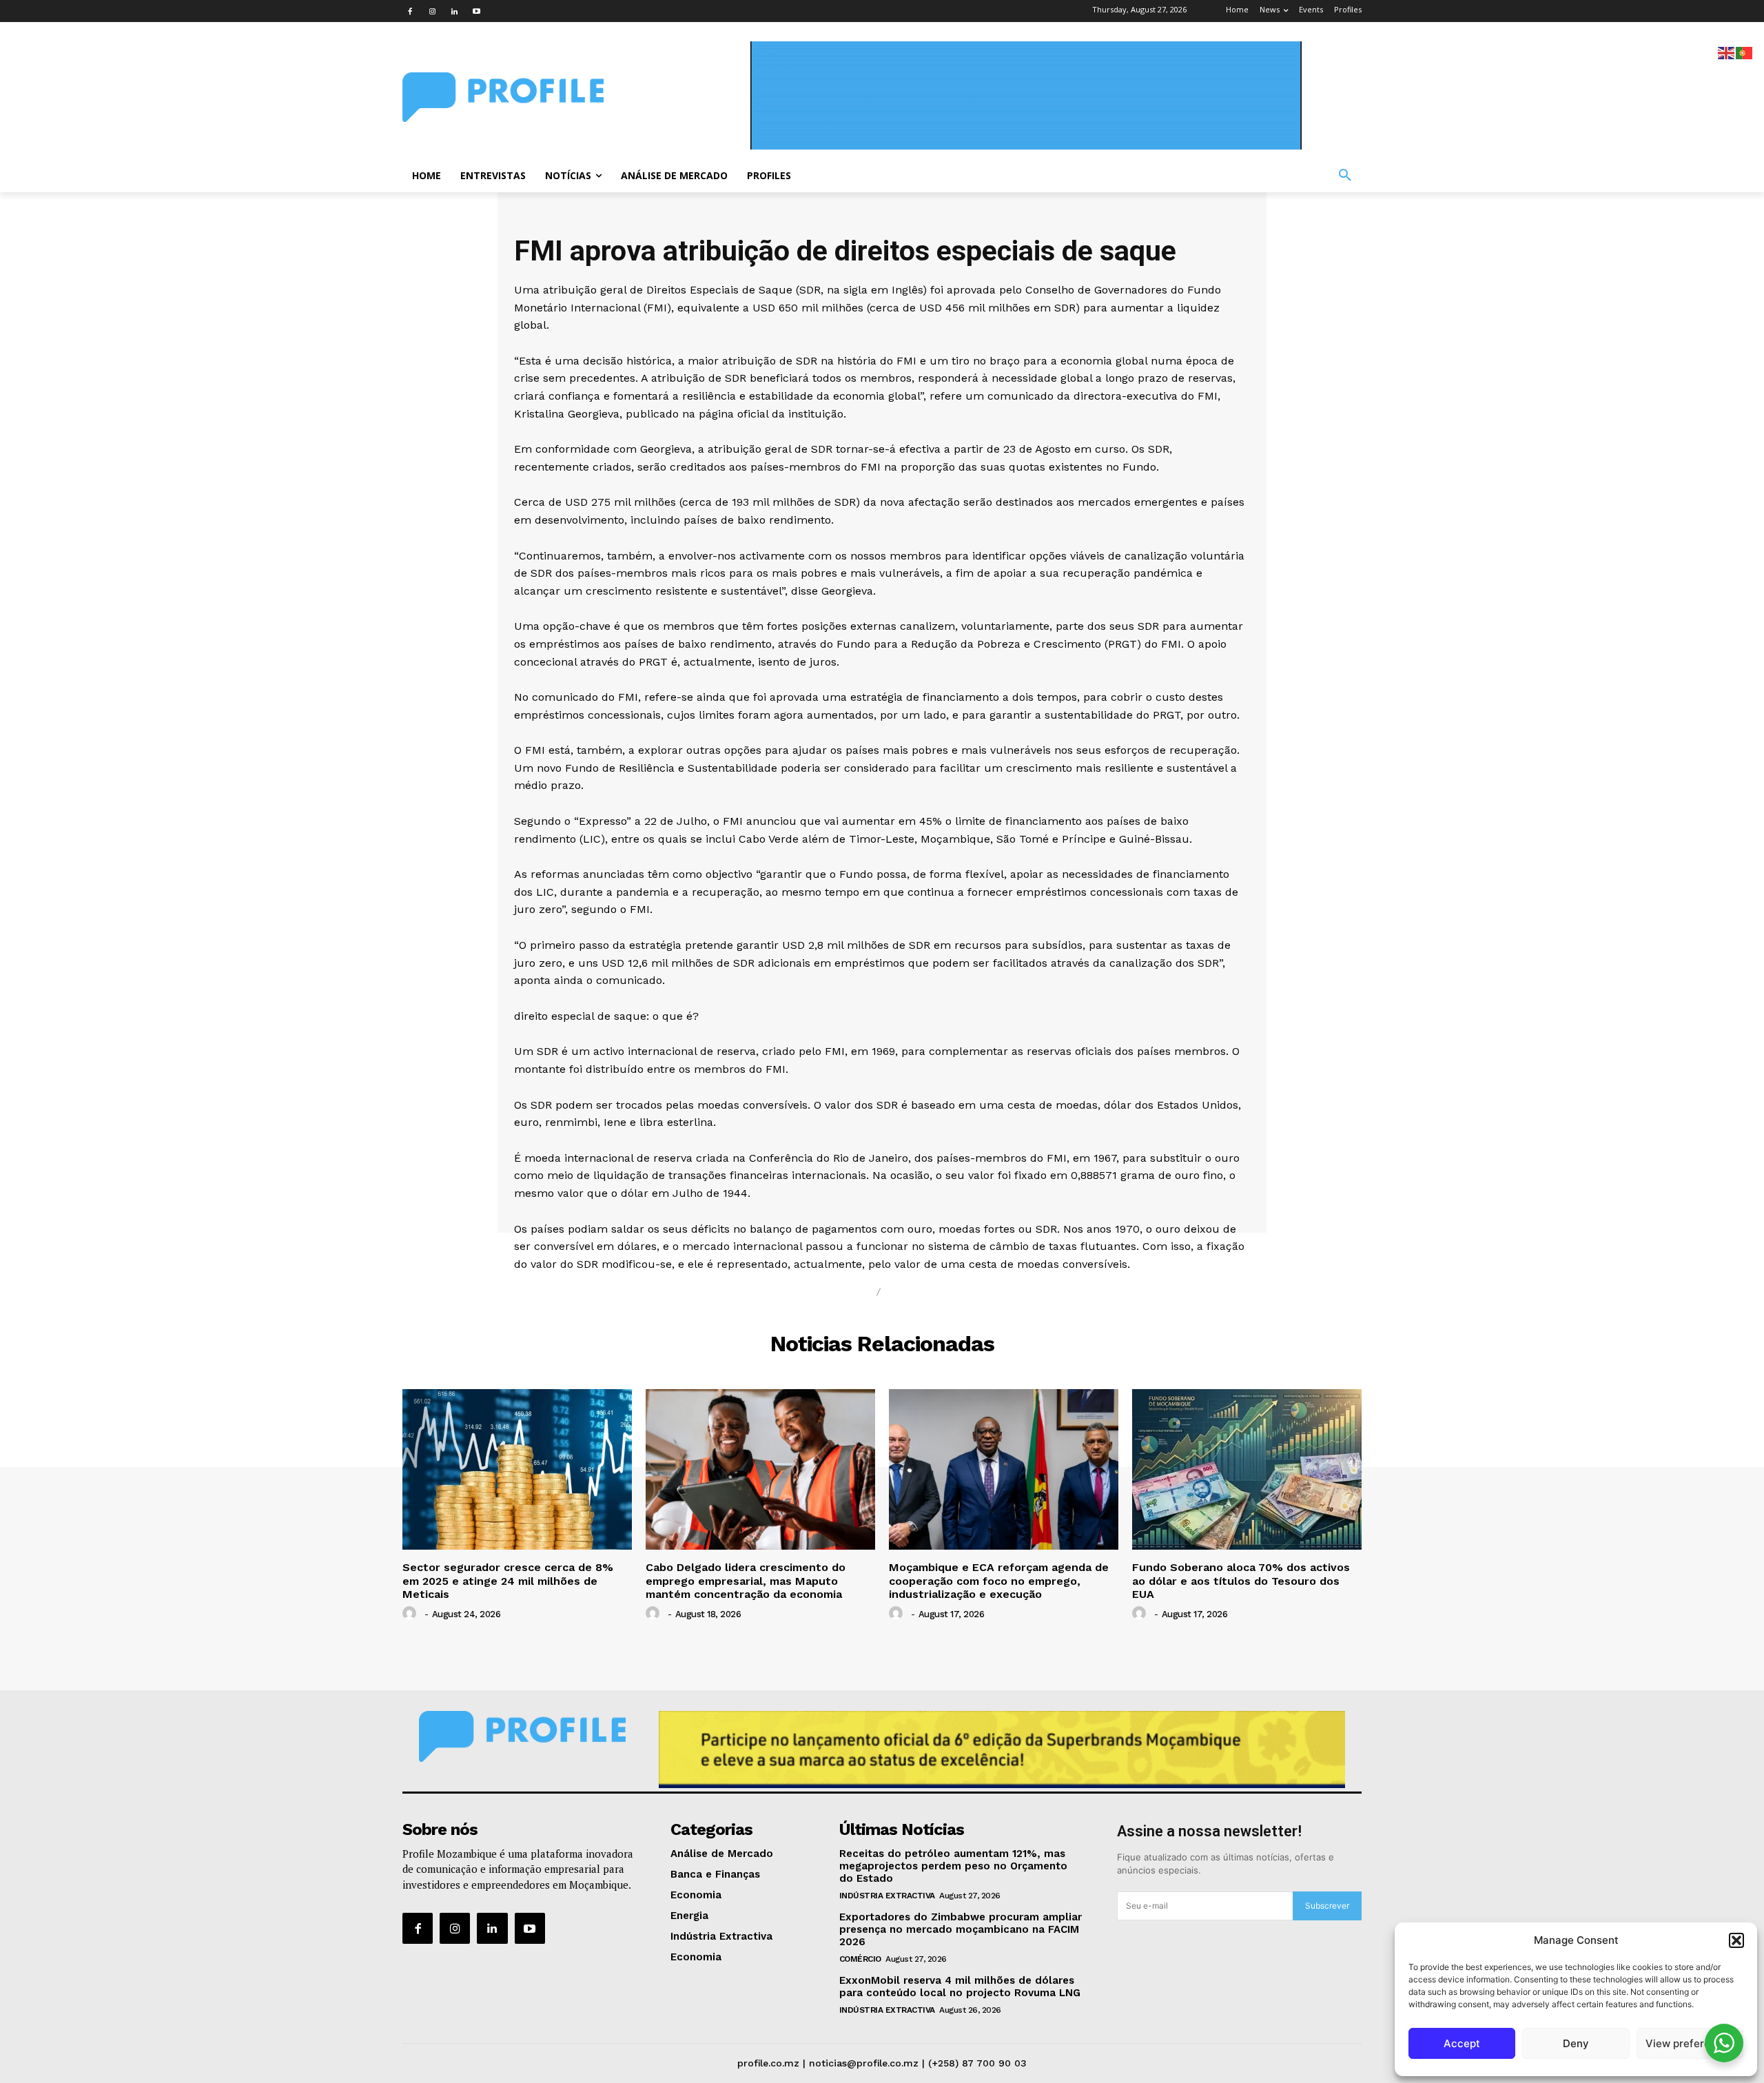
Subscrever (1327, 1906)
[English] (1727, 52)
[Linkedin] (454, 11)
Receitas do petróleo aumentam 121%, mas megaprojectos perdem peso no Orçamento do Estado (953, 1866)
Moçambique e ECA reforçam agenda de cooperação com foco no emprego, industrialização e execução (999, 1580)
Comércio (860, 1959)
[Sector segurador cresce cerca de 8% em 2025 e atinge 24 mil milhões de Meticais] (517, 1469)
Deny (1576, 2043)
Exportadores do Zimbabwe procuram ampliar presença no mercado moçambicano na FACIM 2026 (961, 1929)
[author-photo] (411, 1614)
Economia (924, 1292)
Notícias (836, 1292)
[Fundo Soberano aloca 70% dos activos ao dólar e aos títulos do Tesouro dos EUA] (1247, 1469)
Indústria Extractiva (887, 1896)
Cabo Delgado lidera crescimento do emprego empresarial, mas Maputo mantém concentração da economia (746, 1580)
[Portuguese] (1745, 52)
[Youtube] (476, 11)
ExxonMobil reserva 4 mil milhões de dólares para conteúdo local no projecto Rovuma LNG (960, 1987)
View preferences (1690, 2043)
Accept (1462, 2043)
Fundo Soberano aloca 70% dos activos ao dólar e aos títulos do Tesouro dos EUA (1241, 1580)
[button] (1736, 1940)
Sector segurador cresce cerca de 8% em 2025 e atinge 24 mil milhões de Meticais (508, 1580)
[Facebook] (410, 11)
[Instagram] (432, 11)
